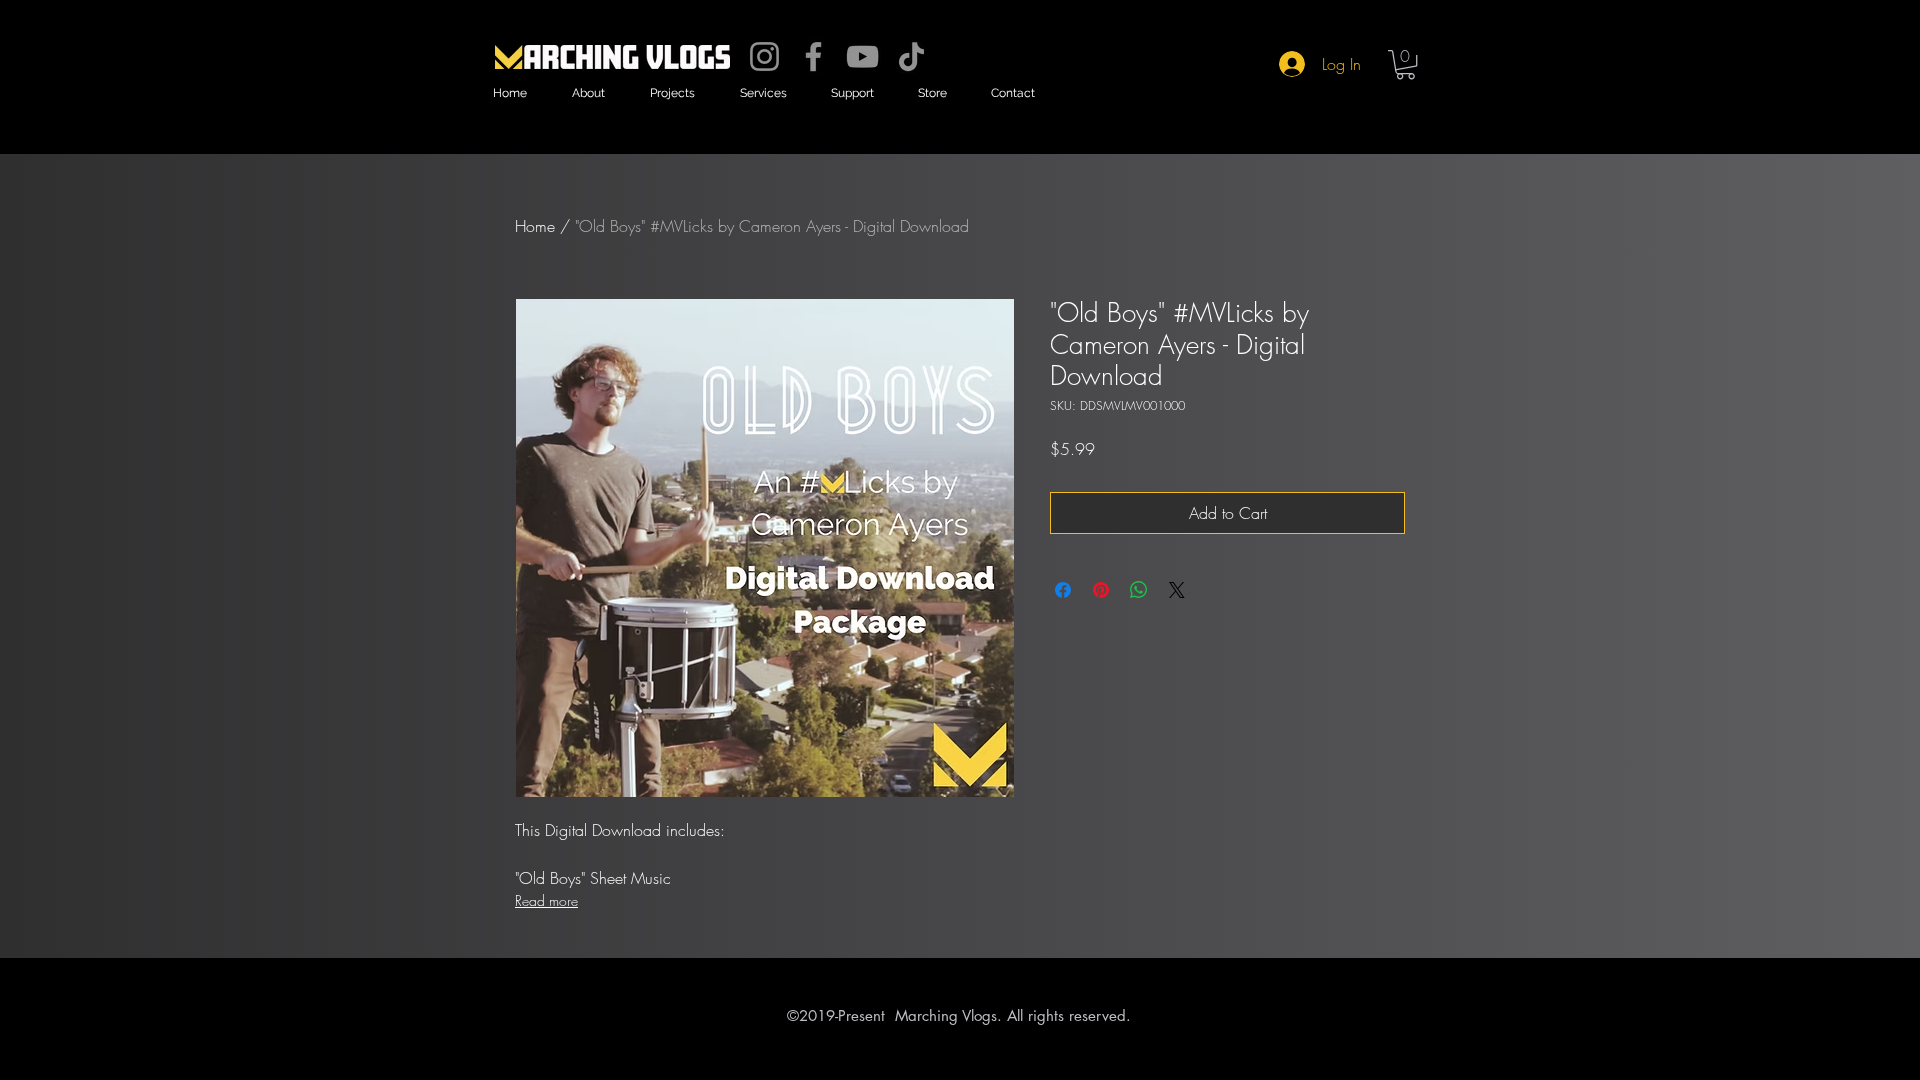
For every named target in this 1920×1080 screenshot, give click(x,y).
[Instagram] (764, 56)
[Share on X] (1177, 590)
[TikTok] (911, 56)
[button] (588, 93)
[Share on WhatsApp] (1139, 590)
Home (535, 226)
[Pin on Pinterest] (1101, 590)
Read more (546, 900)
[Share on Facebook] (1063, 590)
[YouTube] (862, 56)
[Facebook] (813, 56)
